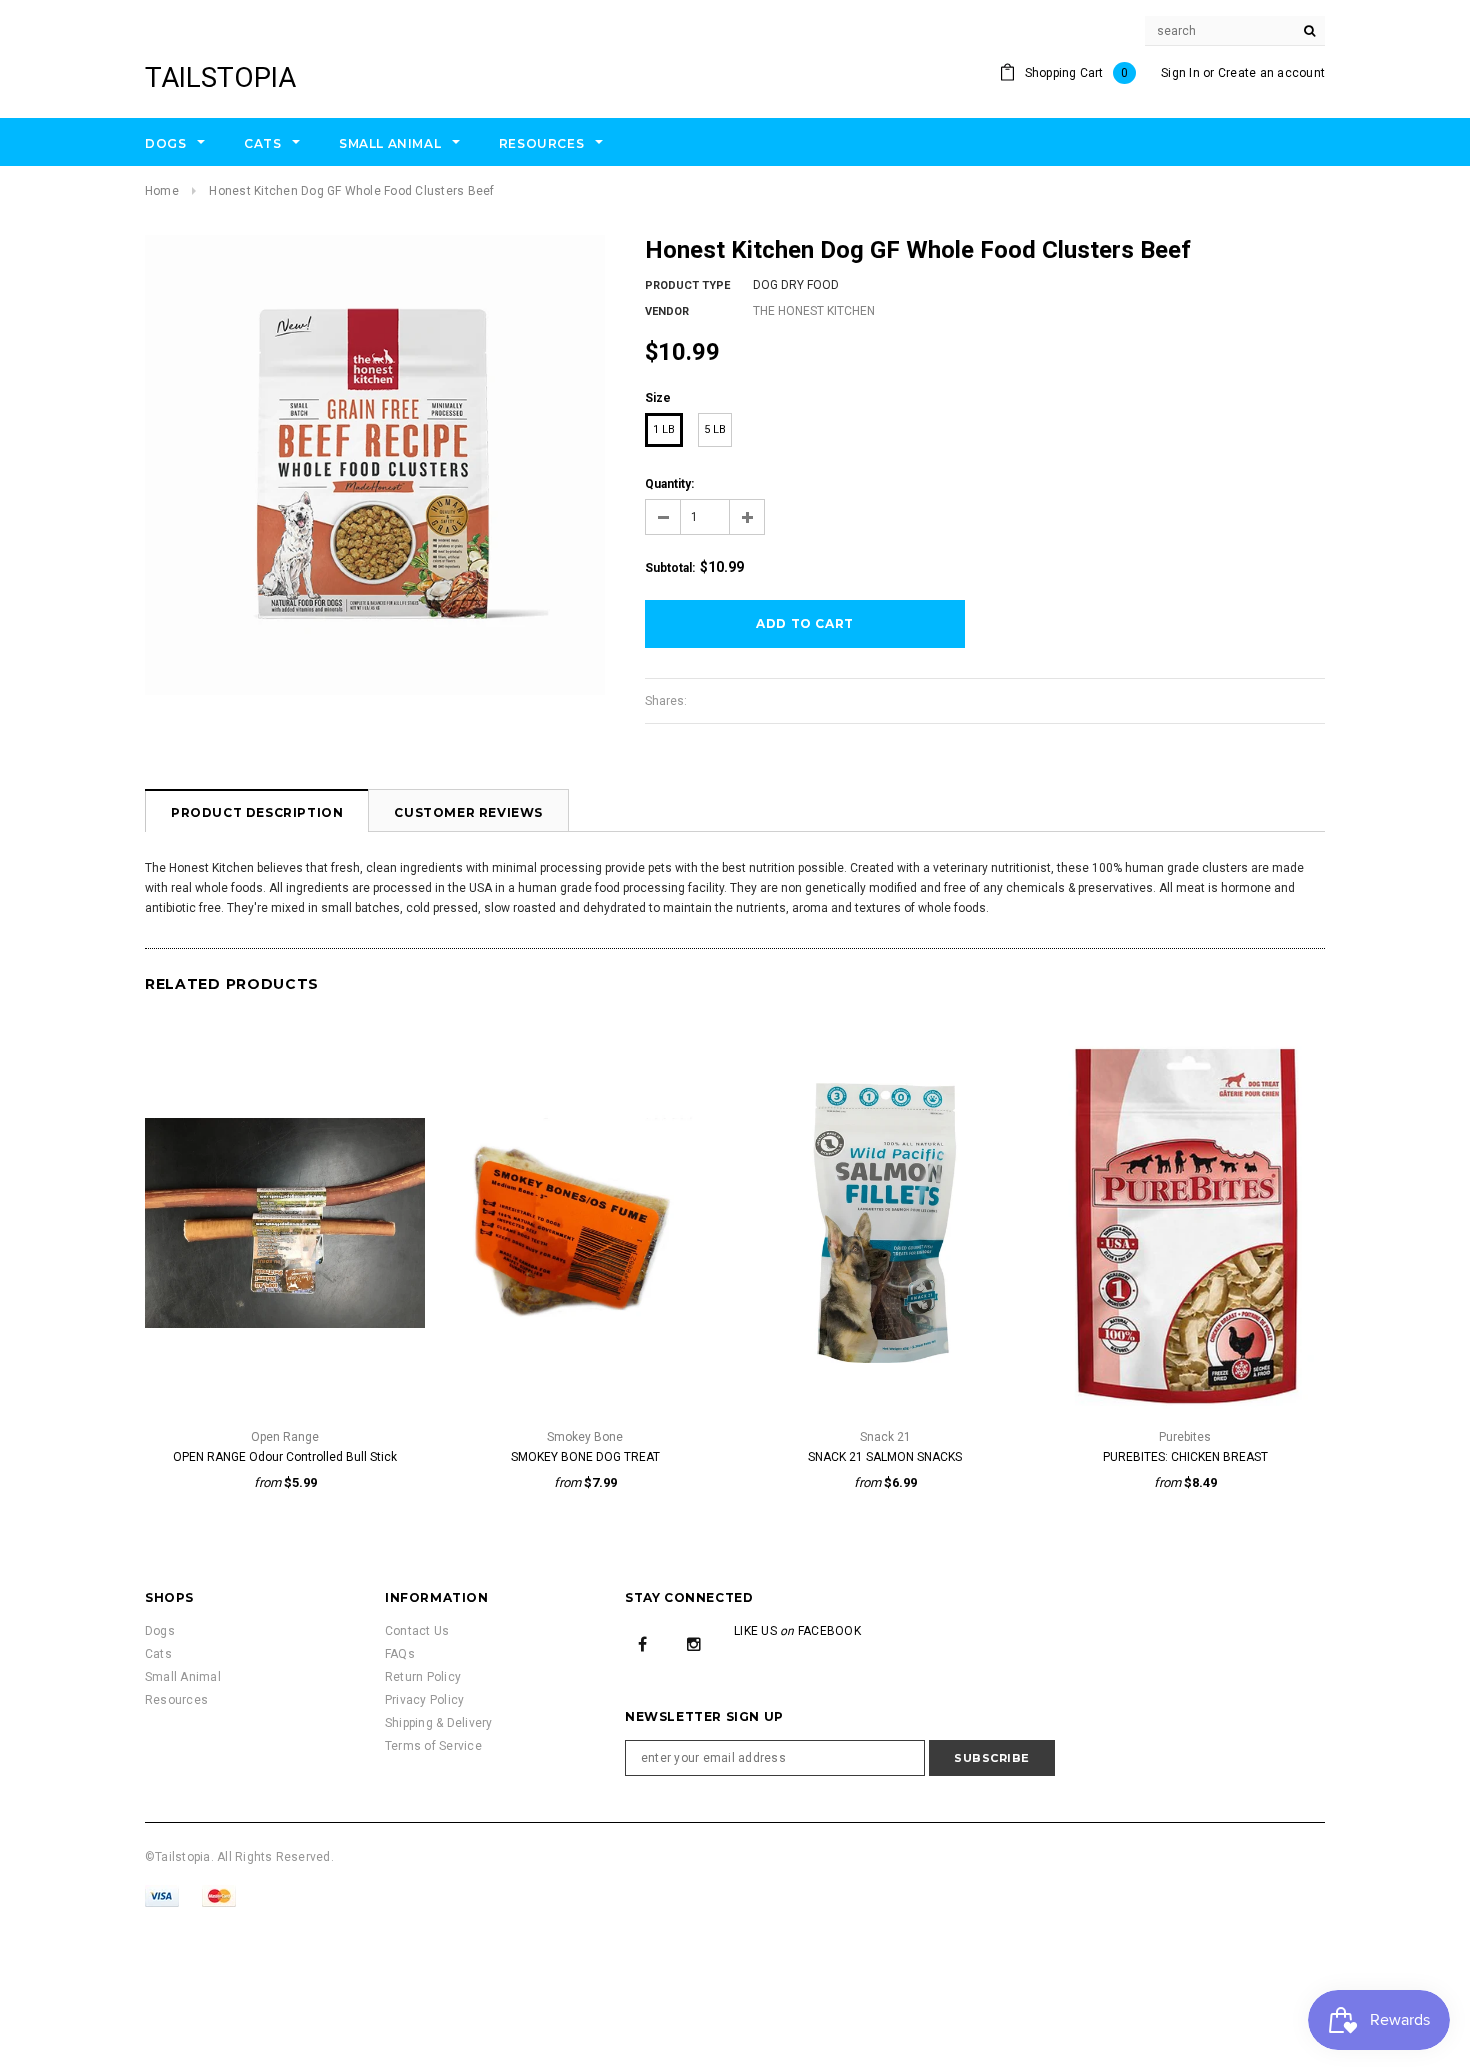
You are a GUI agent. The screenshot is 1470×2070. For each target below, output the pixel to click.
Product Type (687, 285)
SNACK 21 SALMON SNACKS (885, 1457)
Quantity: (669, 484)
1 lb (664, 429)
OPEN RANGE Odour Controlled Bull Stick (285, 1457)
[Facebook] (643, 1643)
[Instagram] (694, 1643)
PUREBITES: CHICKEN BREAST (1185, 1457)
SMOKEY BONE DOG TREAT (585, 1457)
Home (162, 191)
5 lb (715, 429)
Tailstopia (220, 77)
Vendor (667, 311)
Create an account (1271, 73)
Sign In (1180, 73)
